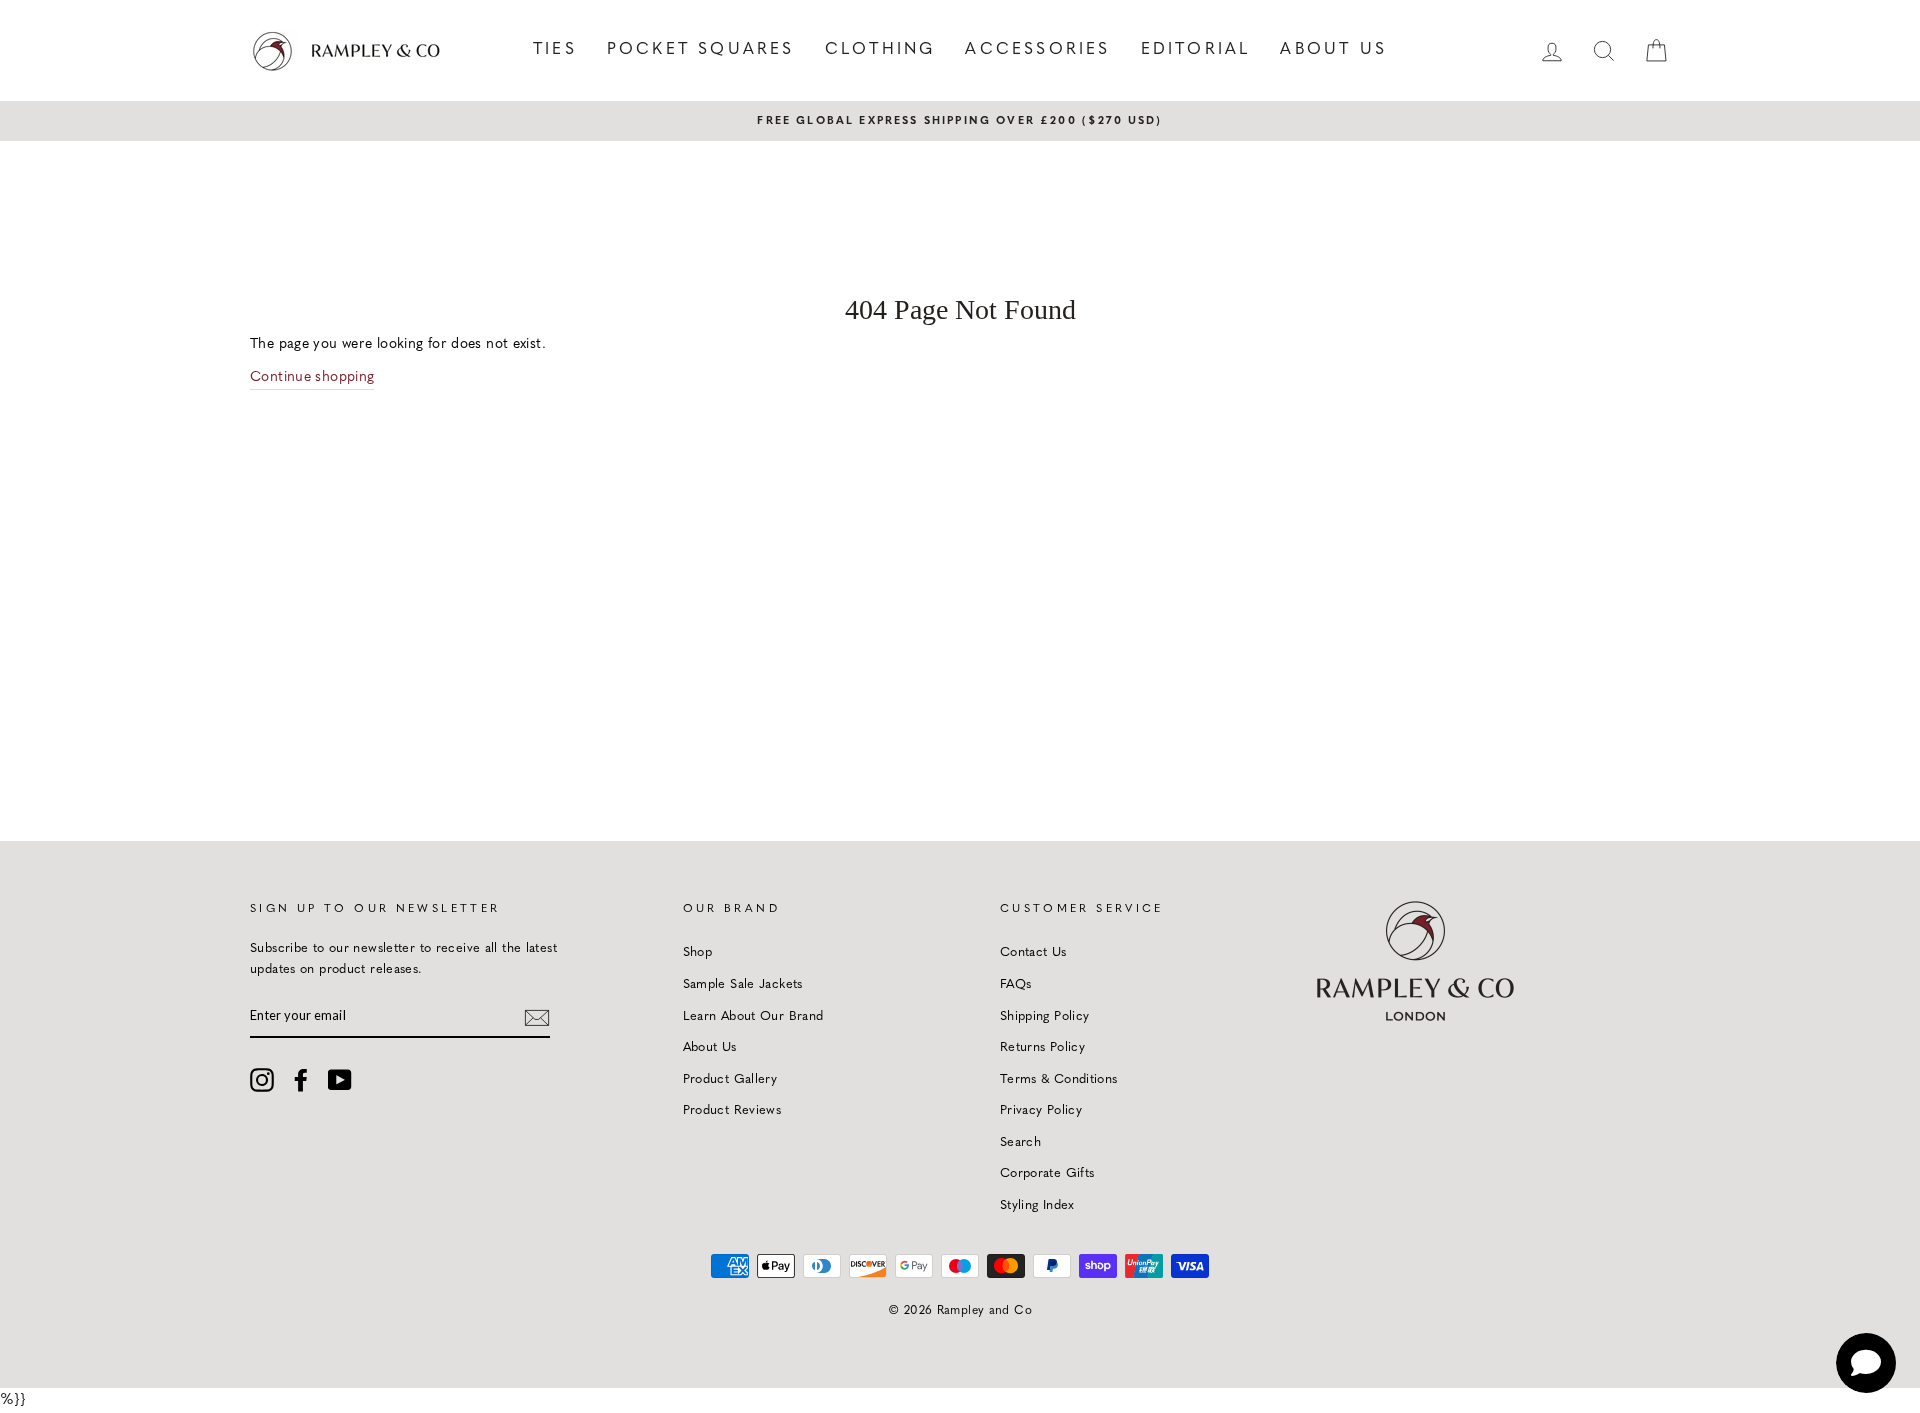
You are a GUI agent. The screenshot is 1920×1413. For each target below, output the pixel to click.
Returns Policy (1042, 1047)
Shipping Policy (1045, 1016)
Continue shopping (312, 377)
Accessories (1037, 50)
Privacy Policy (1041, 1110)
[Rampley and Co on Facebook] (301, 1080)
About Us (1333, 50)
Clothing (880, 50)
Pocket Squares (701, 50)
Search (1020, 1142)
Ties (555, 50)
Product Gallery (730, 1079)
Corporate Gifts (1047, 1173)
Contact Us (1033, 952)
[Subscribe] (537, 1016)
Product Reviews (732, 1110)
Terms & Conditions (1059, 1079)
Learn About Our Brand (753, 1016)
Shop (698, 952)
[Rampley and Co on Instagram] (262, 1080)
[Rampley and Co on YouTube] (340, 1080)
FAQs (1016, 984)
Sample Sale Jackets (743, 984)
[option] (960, 121)
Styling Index (1037, 1205)
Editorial (1196, 50)
